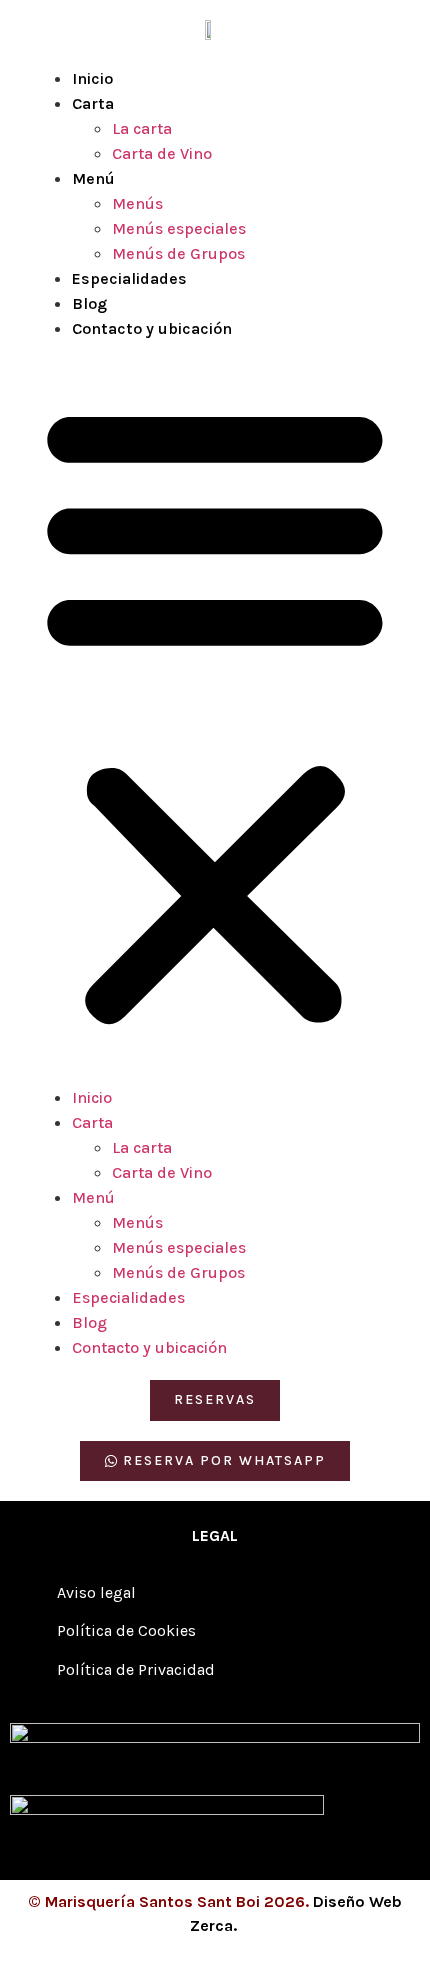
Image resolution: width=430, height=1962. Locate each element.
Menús (137, 203)
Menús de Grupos (178, 253)
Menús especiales (179, 228)
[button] (215, 713)
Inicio (92, 78)
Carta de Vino (162, 153)
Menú (93, 178)
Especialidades (129, 278)
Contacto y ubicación (152, 328)
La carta (142, 128)
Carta (93, 103)
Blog (89, 303)
